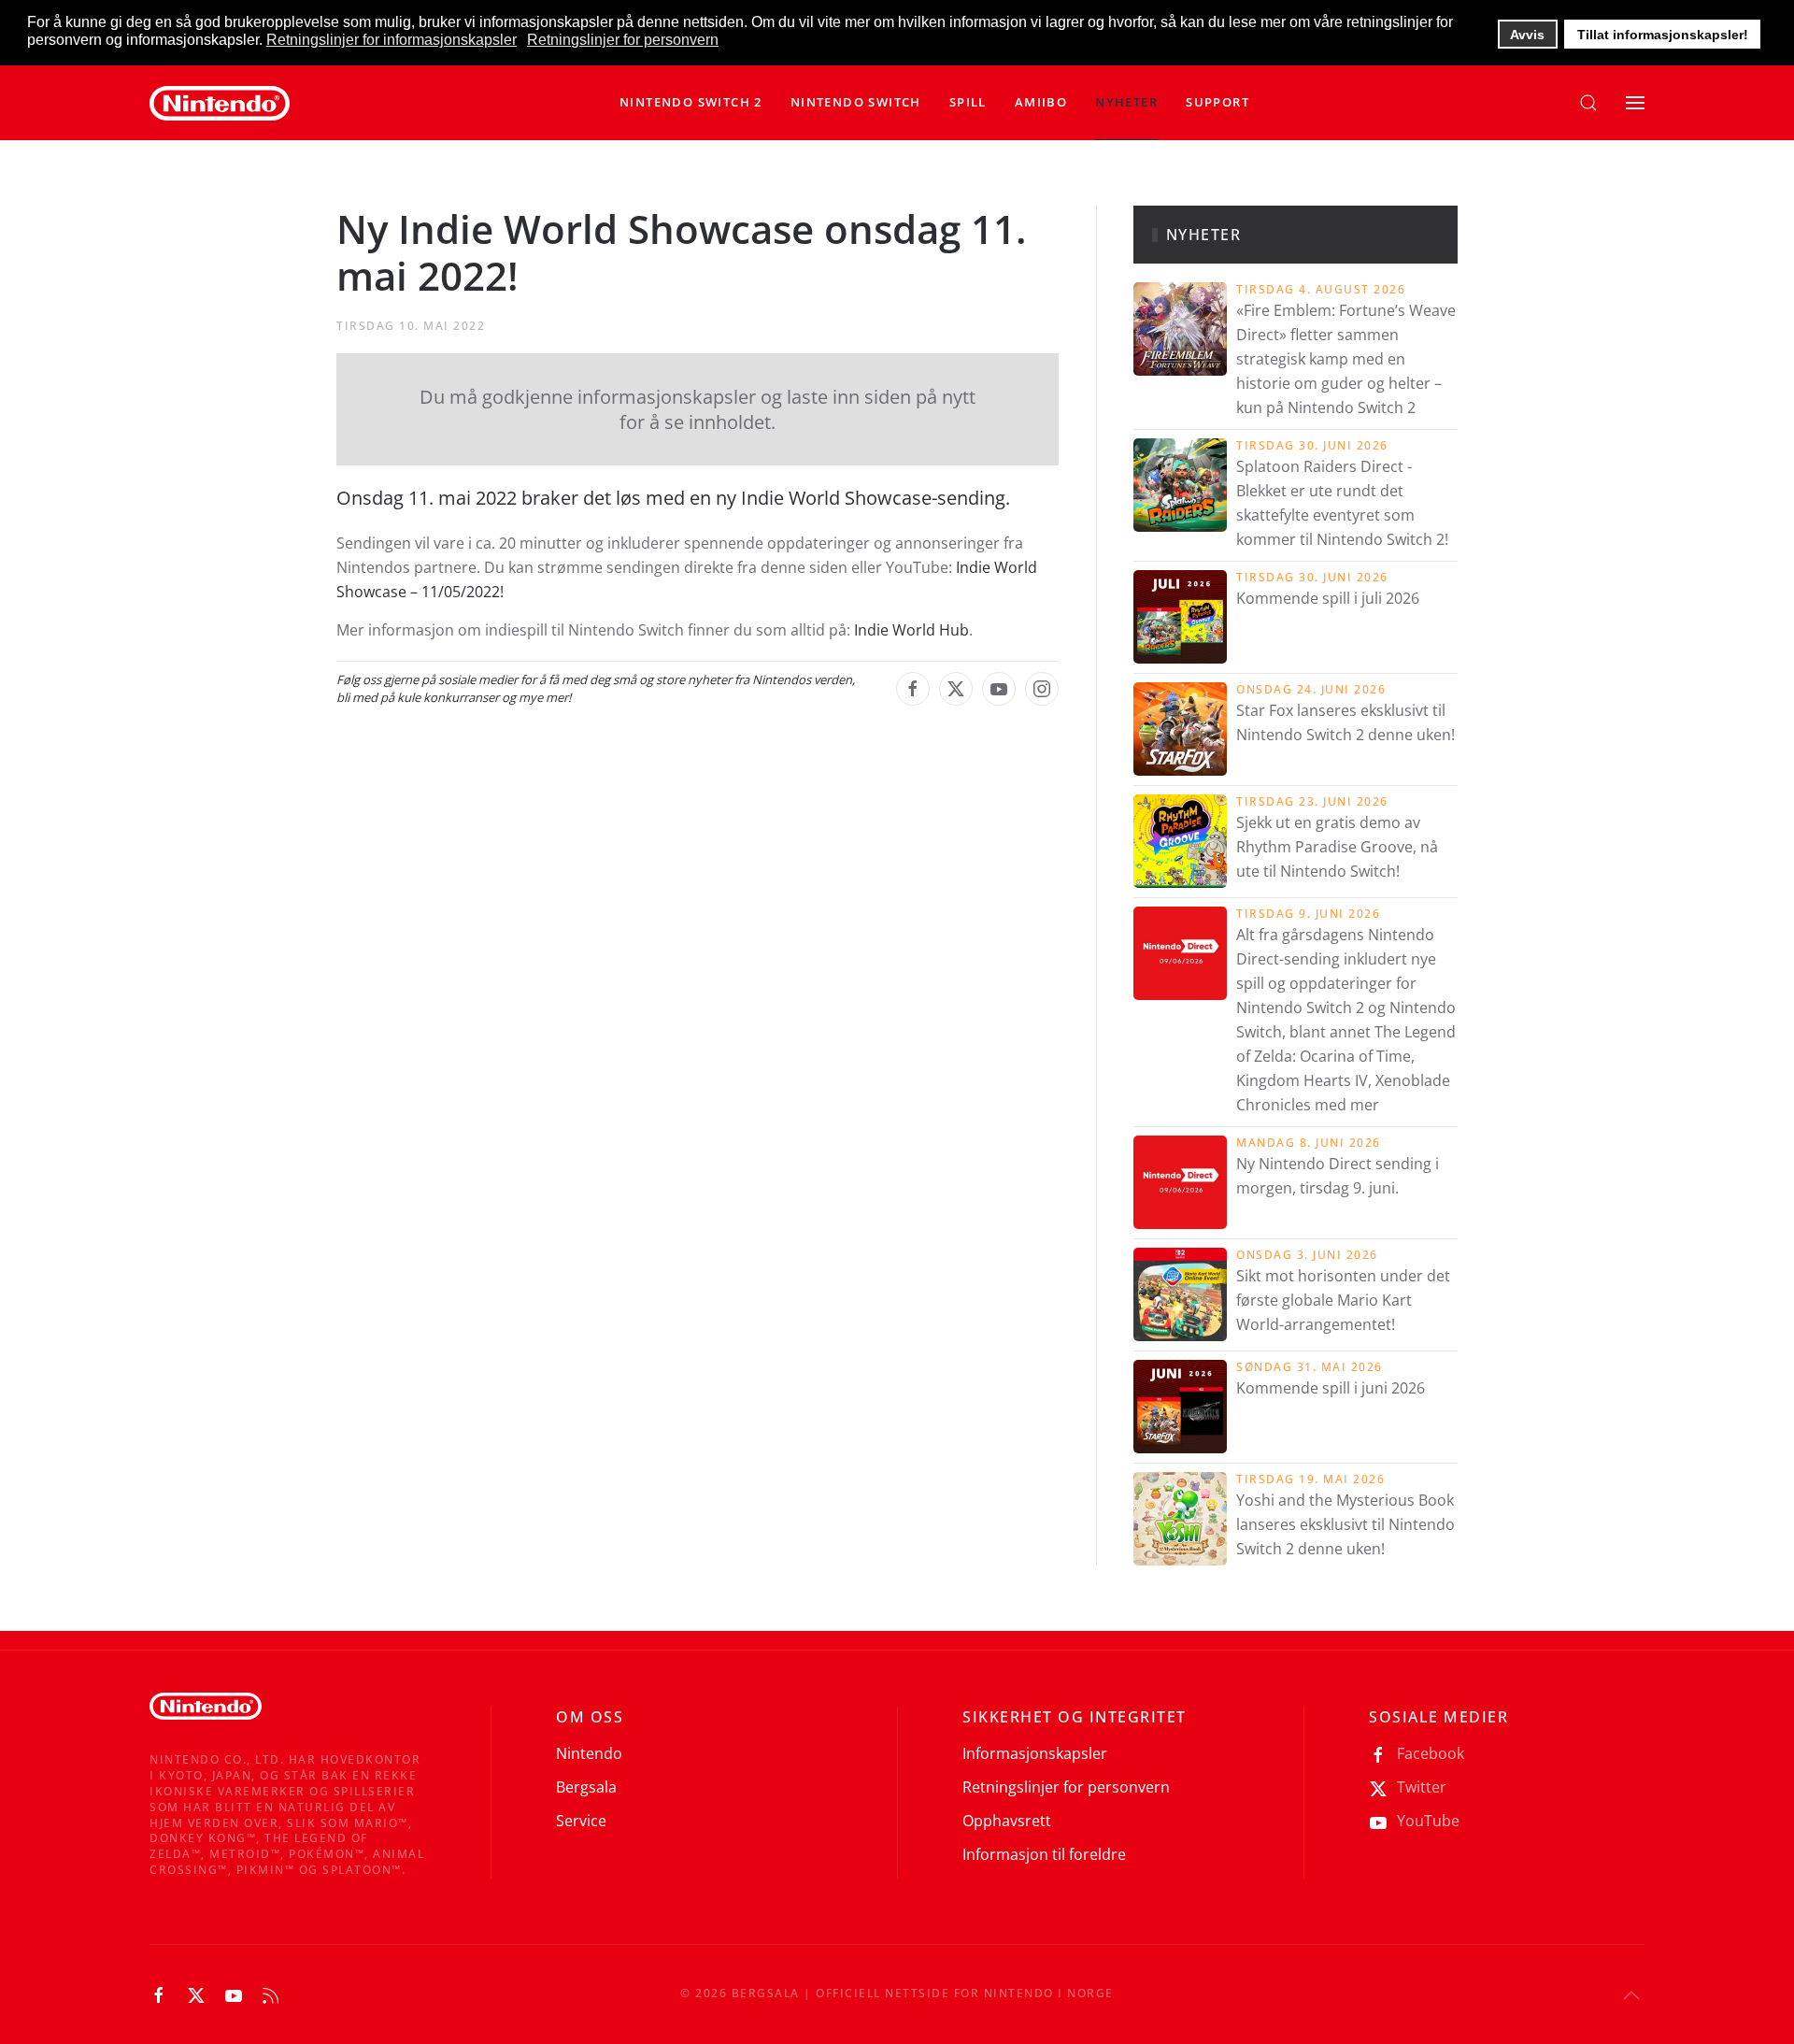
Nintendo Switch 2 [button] (691, 102)
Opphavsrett (1007, 1821)
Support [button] (1217, 102)
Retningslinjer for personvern (1066, 1787)
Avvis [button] (1527, 35)
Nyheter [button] (1126, 102)
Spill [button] (968, 102)
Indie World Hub (911, 630)
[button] (856, 103)
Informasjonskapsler (1035, 1753)
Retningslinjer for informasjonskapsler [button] (392, 40)
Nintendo (589, 1753)
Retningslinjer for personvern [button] (623, 40)
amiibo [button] (1041, 102)
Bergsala (586, 1787)
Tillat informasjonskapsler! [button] (1663, 35)
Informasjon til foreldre (1044, 1854)
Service (581, 1821)
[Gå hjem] (220, 103)
